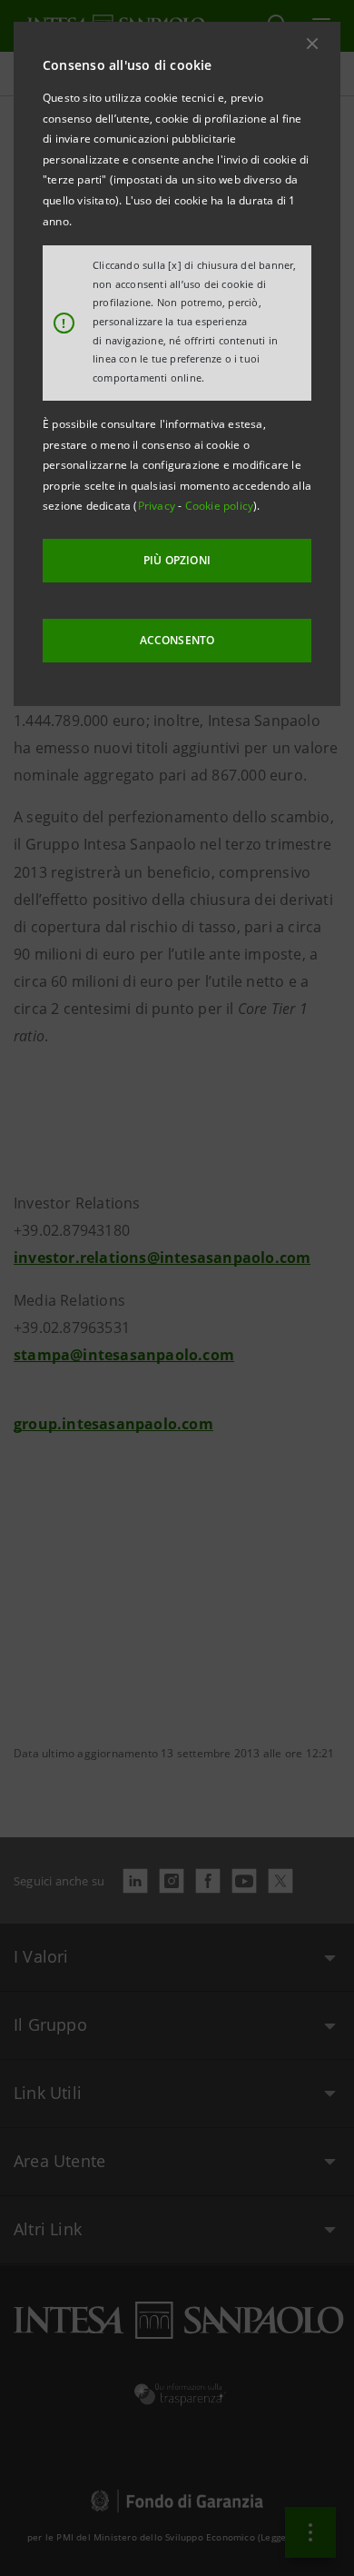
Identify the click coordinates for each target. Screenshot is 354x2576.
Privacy (158, 506)
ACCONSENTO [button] (177, 640)
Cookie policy (220, 506)
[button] (312, 44)
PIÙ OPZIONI (177, 560)
